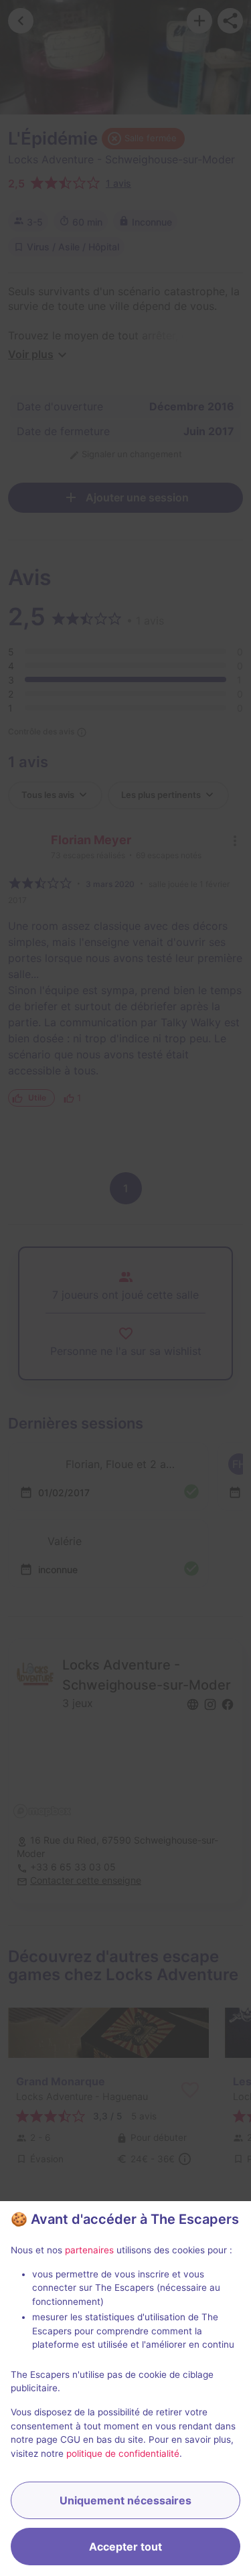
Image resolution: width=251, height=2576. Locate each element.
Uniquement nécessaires (125, 2500)
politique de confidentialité (123, 2453)
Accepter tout (125, 2547)
